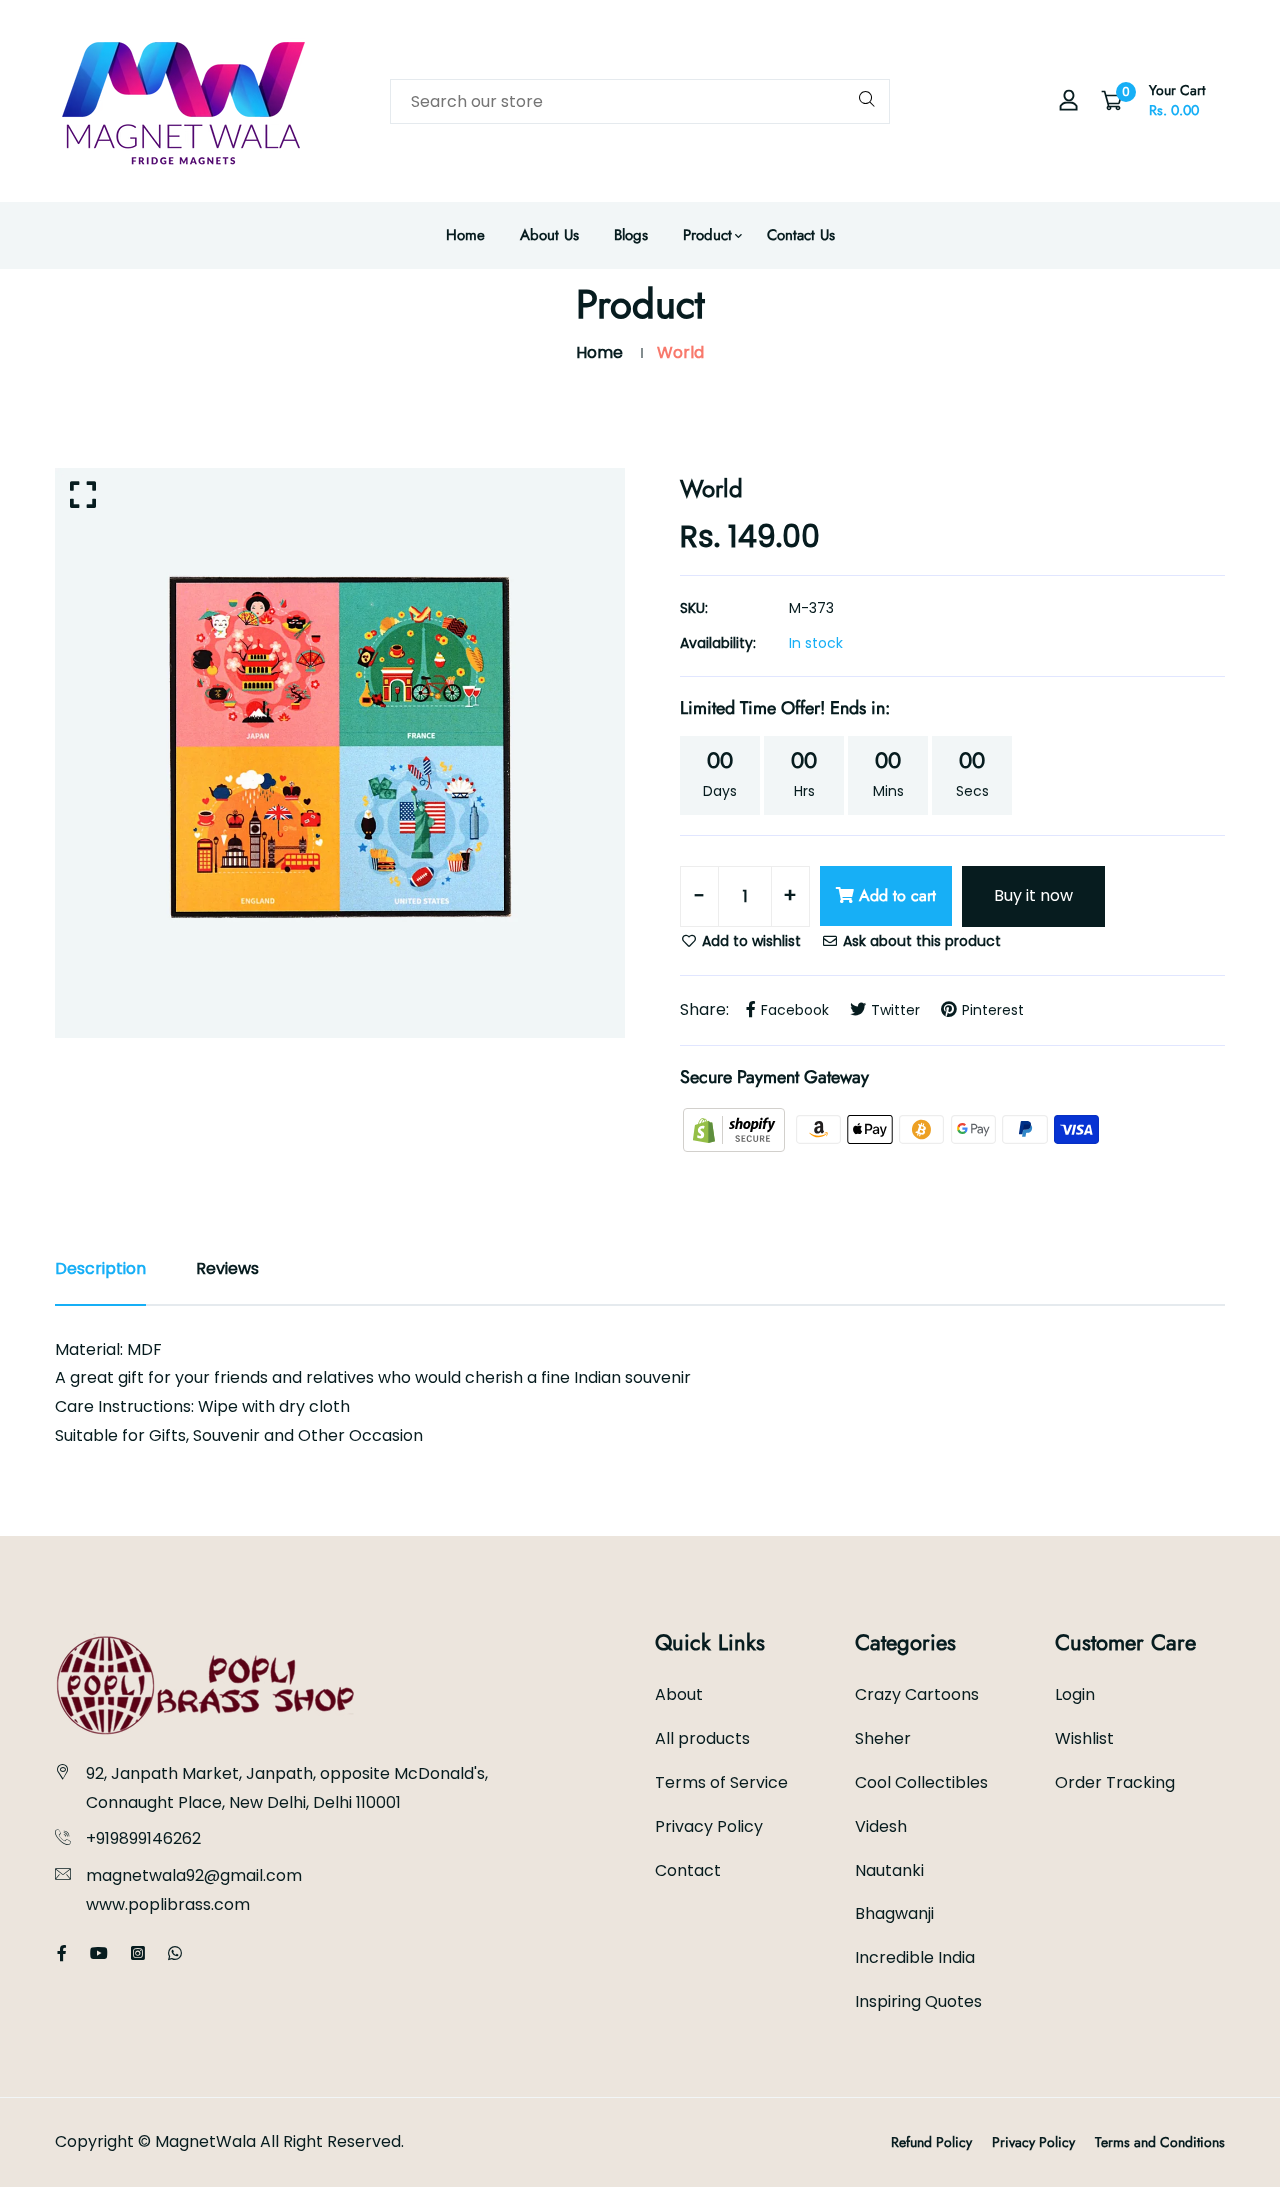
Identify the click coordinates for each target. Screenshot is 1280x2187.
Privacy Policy (709, 1826)
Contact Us (801, 235)
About (679, 1694)
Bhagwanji (894, 1913)
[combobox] (640, 101)
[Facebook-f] (62, 1953)
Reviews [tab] (227, 1268)
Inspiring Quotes (918, 2001)
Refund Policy (931, 2142)
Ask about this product (920, 941)
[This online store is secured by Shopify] (736, 1128)
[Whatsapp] (175, 1953)
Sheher (883, 1738)
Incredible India (915, 1957)
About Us (549, 235)
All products (702, 1738)
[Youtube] (99, 1953)
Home (465, 235)
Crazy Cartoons (917, 1694)
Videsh (881, 1826)
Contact (688, 1870)
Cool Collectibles (921, 1782)
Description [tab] (100, 1268)
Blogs (631, 235)
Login (1075, 1694)
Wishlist (1084, 1738)
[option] (340, 753)
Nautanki (889, 1870)
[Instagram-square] (138, 1953)
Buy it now (1033, 895)
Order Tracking (1115, 1782)
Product (707, 235)
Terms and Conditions (1160, 2142)
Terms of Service (721, 1782)
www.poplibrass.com (168, 1904)
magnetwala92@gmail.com (194, 1875)
